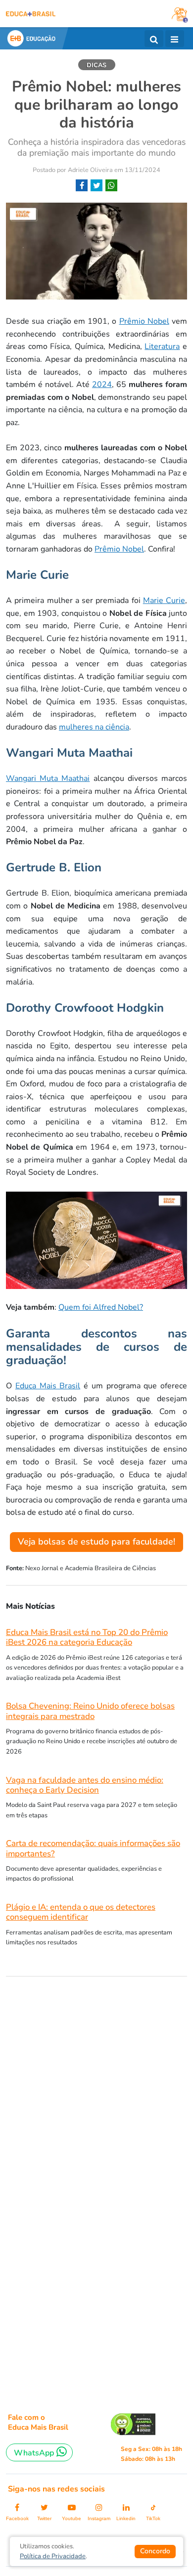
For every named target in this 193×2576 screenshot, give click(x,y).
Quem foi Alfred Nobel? (101, 1307)
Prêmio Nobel (144, 321)
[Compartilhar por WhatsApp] (111, 186)
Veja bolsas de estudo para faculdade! (96, 1542)
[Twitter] (96, 186)
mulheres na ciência (94, 727)
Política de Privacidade (53, 2556)
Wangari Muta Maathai (48, 778)
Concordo (155, 2551)
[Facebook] (82, 186)
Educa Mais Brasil (48, 1386)
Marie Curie (164, 601)
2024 (102, 385)
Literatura (162, 346)
